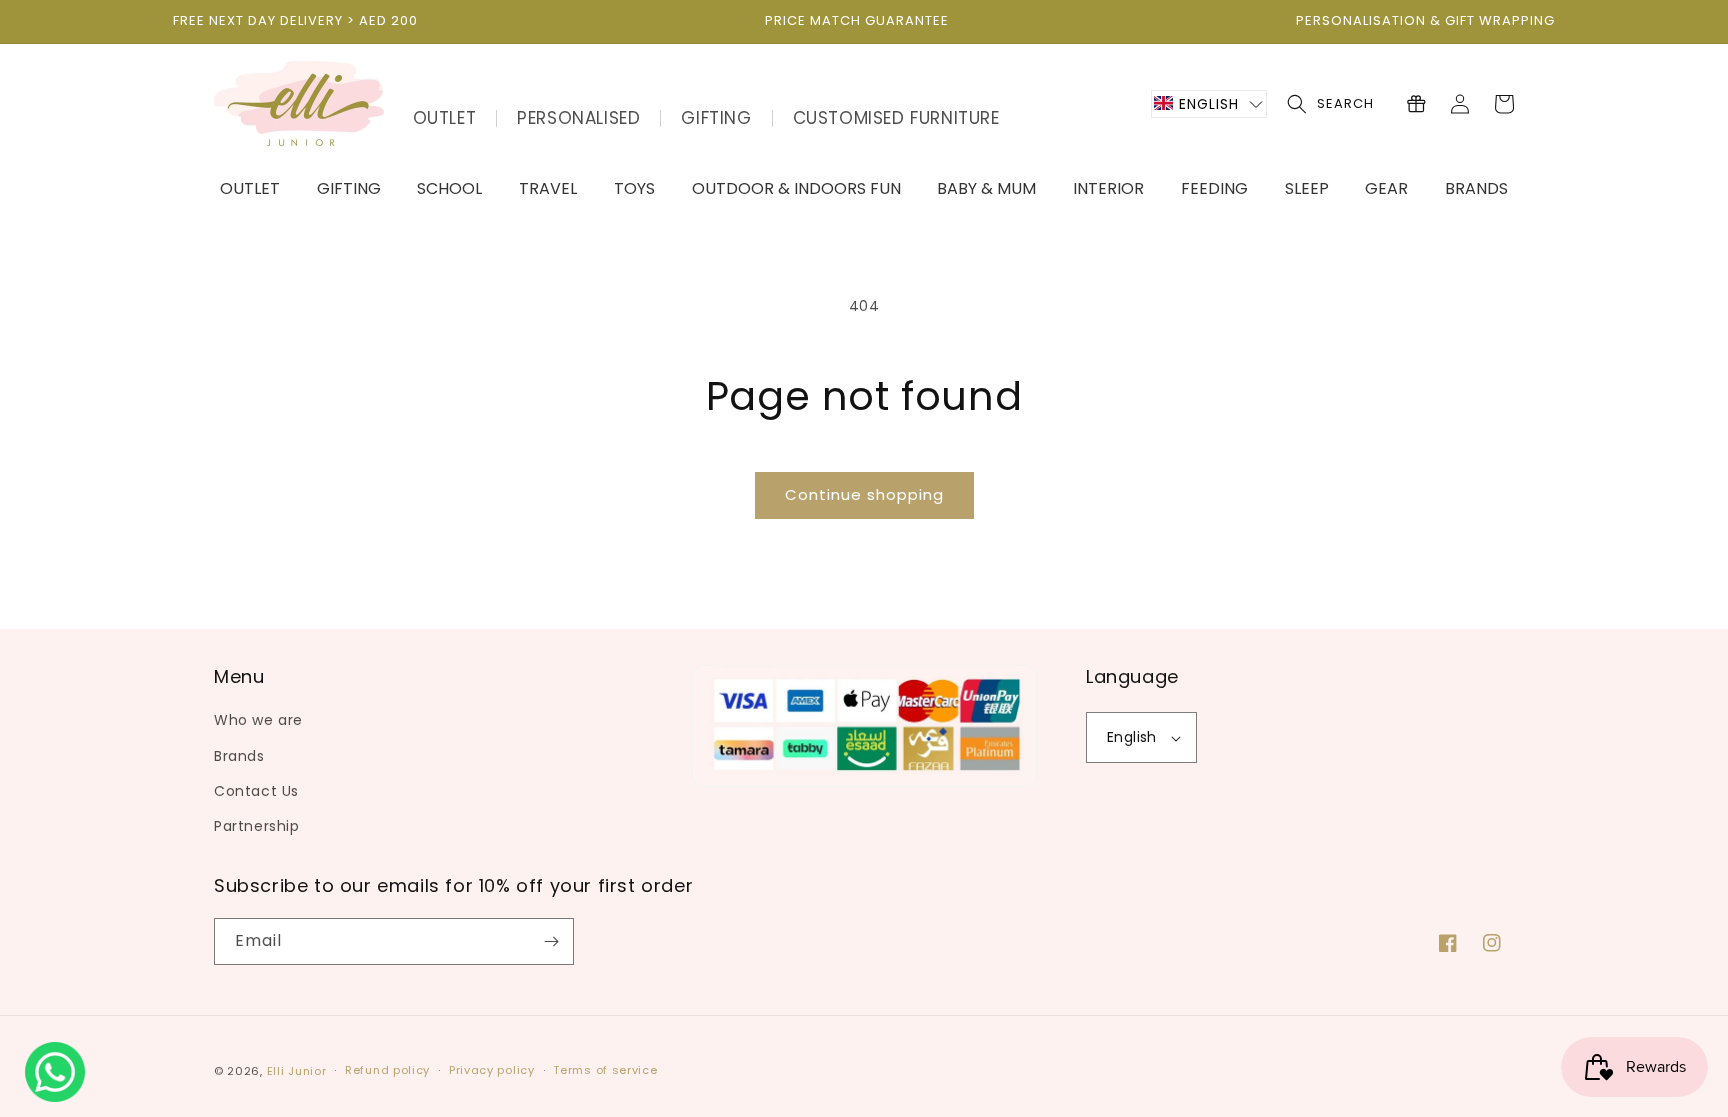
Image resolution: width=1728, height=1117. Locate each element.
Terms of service (605, 1070)
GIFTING (716, 118)
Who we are (258, 720)
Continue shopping (864, 494)
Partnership (257, 826)
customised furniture (896, 118)
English (1132, 737)
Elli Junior (297, 1071)
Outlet (445, 118)
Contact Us (256, 791)
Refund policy (387, 1070)
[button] (1209, 104)
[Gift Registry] (1416, 104)
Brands (239, 756)
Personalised (578, 118)
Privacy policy (492, 1070)
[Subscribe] (551, 941)
